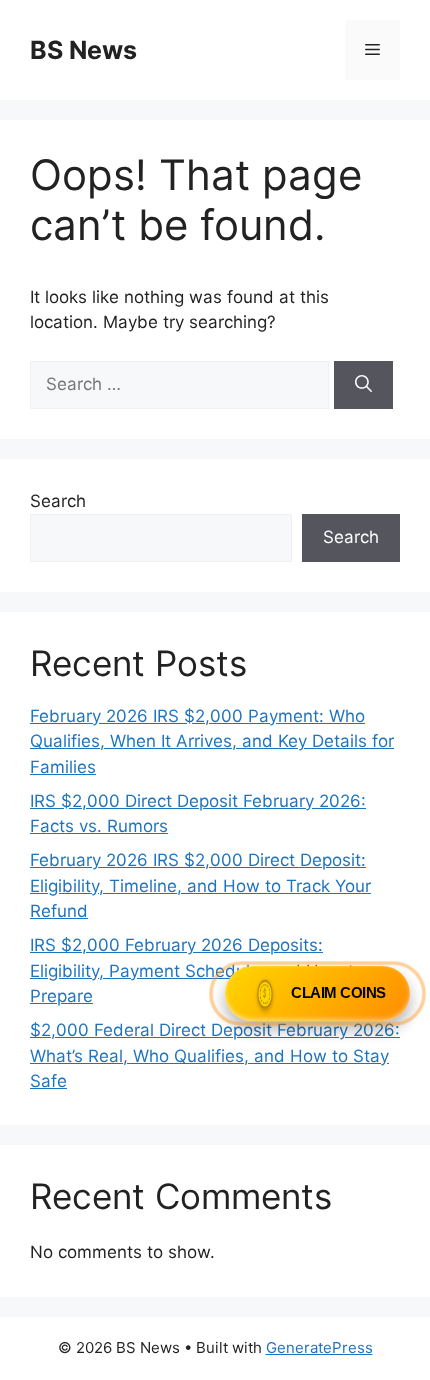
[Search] (363, 385)
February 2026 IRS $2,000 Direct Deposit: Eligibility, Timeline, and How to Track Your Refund (200, 885)
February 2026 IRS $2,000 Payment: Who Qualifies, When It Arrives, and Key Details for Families (212, 741)
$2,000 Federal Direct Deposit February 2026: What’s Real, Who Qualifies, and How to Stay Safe (215, 1055)
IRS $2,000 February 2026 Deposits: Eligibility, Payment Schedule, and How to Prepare (197, 970)
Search (58, 501)
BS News (83, 50)
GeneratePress (319, 1347)
